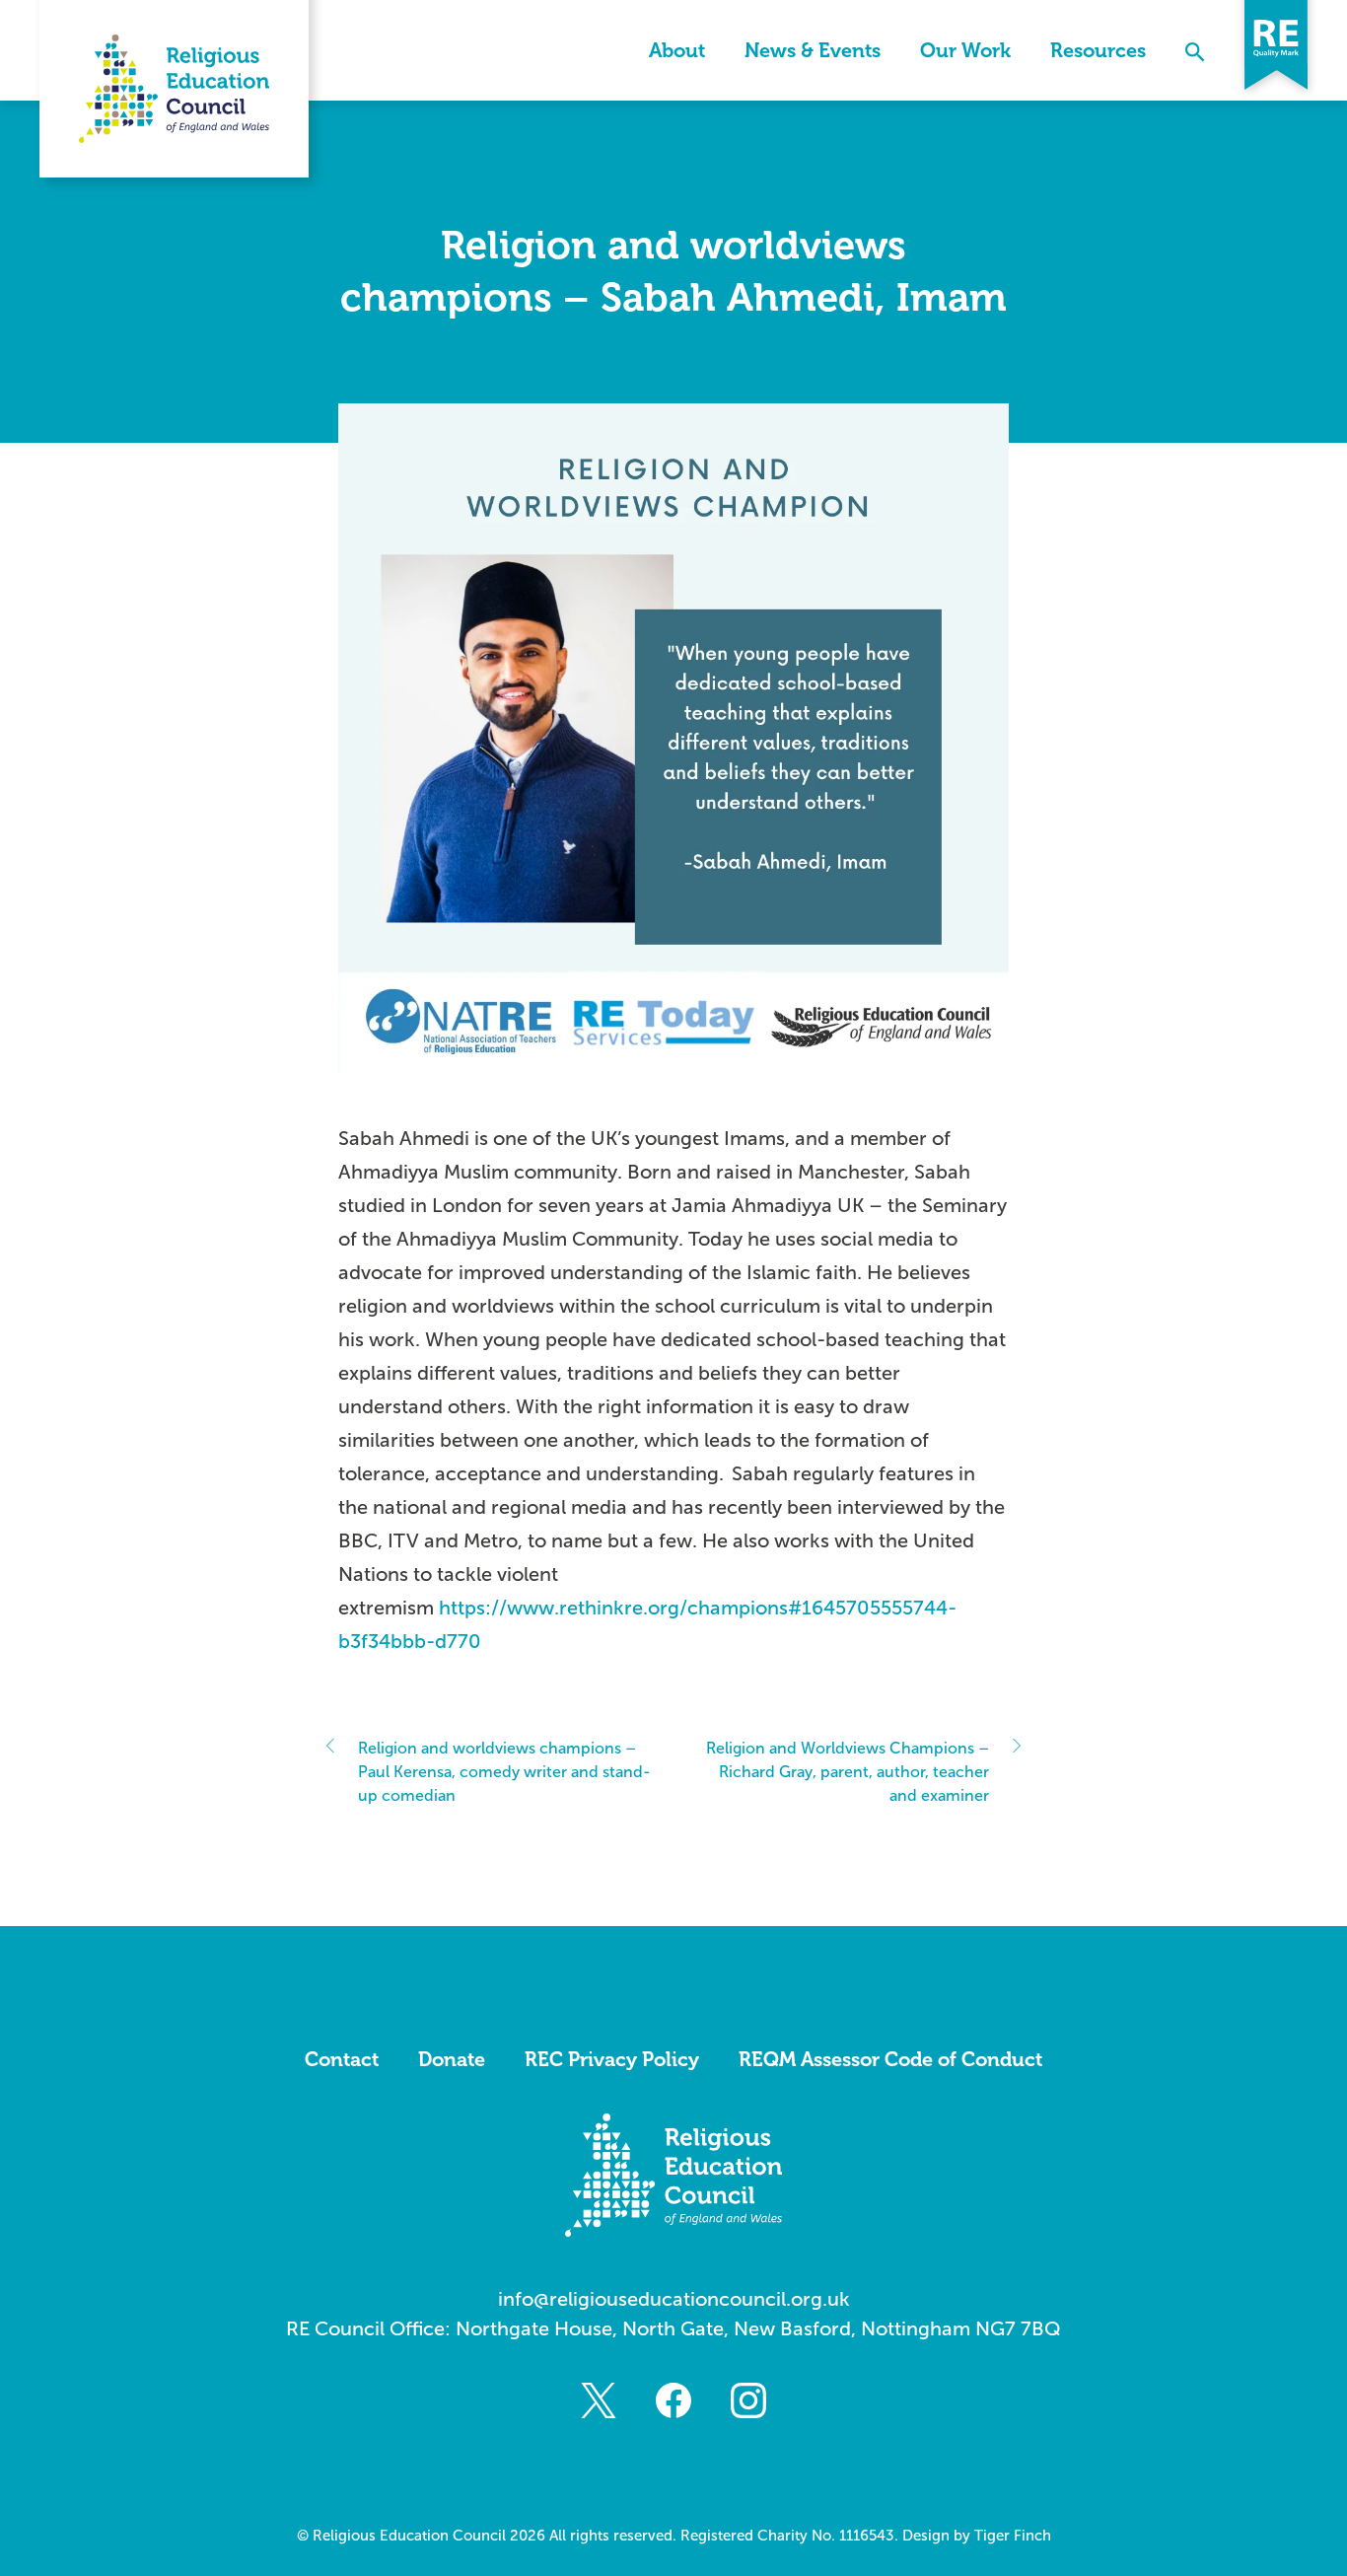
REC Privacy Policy (612, 2059)
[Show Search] (1195, 50)
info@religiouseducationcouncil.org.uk (674, 2299)
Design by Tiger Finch (977, 2536)
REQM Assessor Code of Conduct (890, 2059)
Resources (1098, 50)
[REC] (174, 89)
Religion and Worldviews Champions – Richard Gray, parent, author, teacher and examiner (848, 1772)
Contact (342, 2059)
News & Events (813, 50)
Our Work (965, 50)
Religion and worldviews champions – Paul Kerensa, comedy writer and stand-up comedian (504, 1772)
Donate (452, 2059)
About (677, 50)
